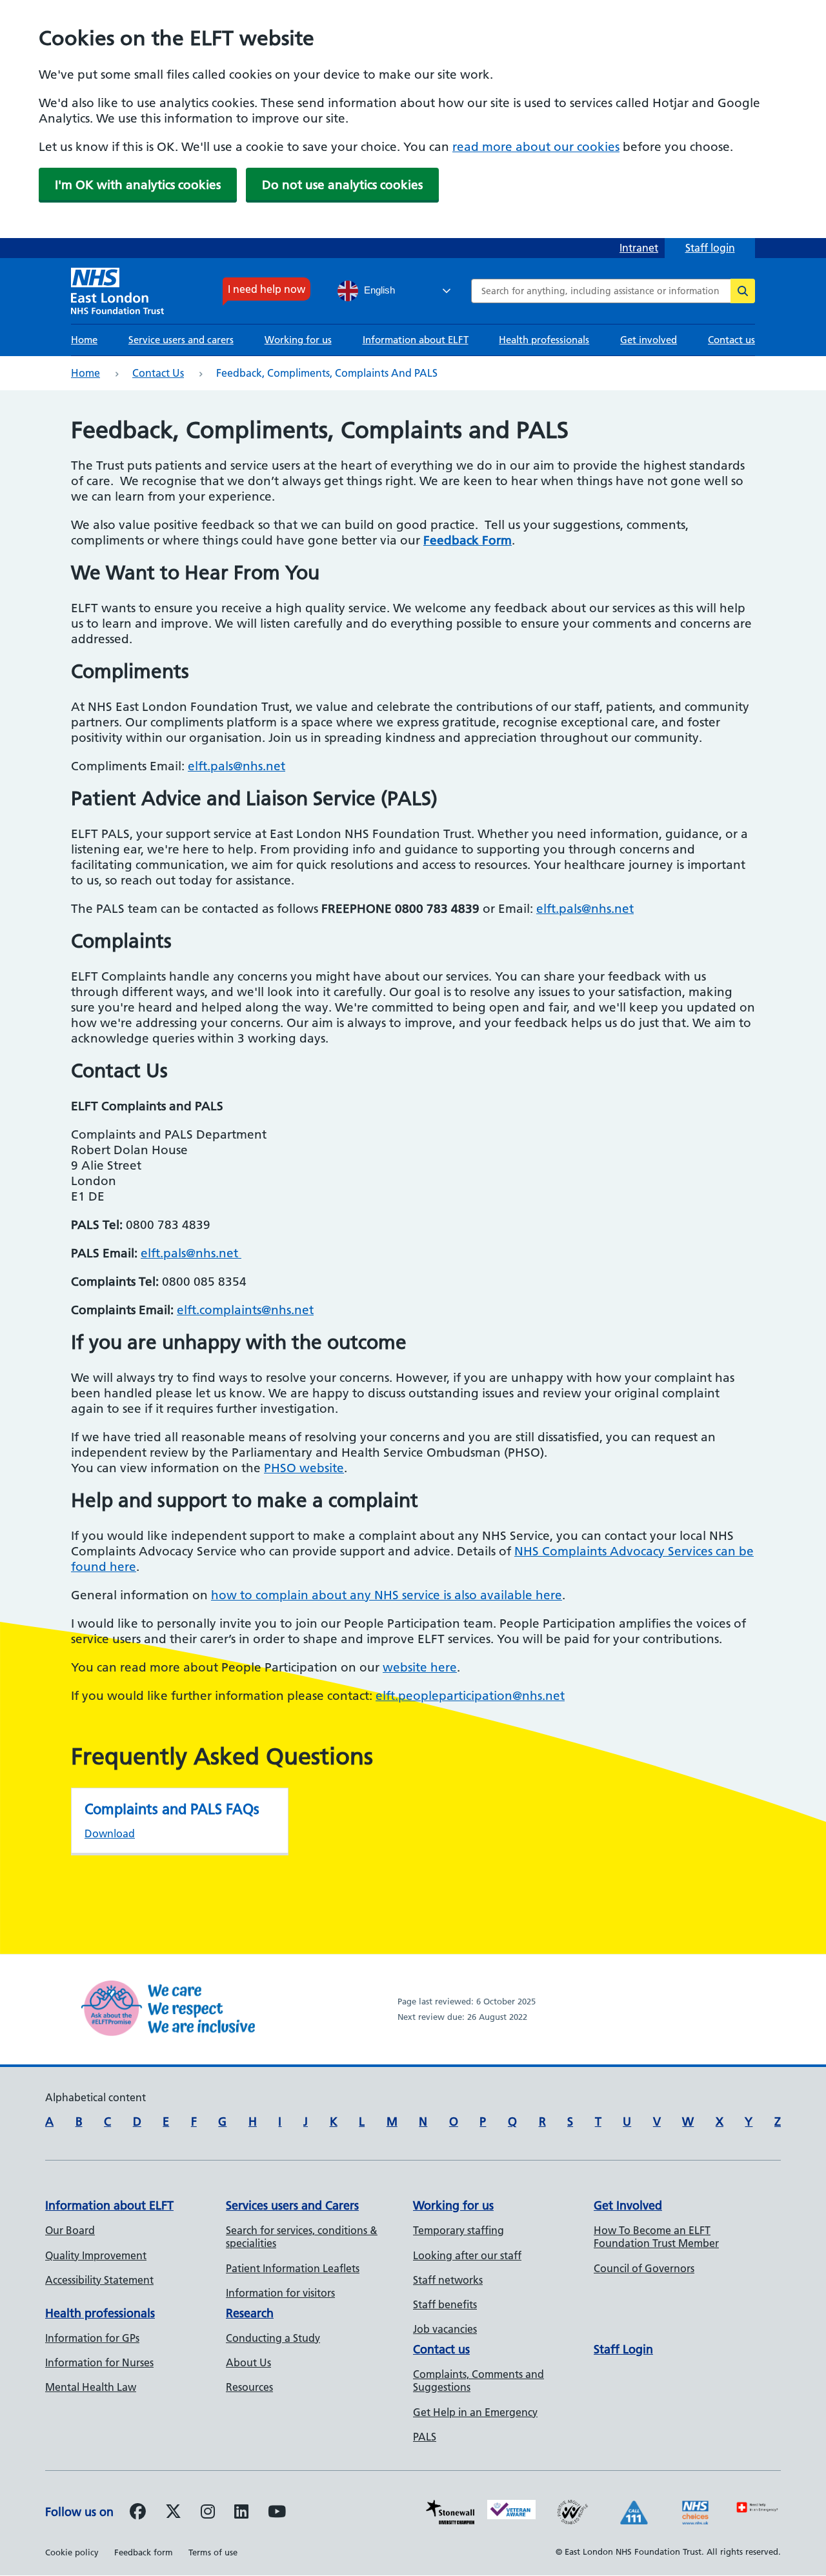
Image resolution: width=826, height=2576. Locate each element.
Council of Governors (644, 2268)
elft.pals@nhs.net (237, 766)
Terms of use (213, 2552)
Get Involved (628, 2205)
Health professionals (544, 340)
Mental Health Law (91, 2387)
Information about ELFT (416, 340)
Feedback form (144, 2552)
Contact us (731, 340)
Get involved (649, 340)
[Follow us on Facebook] (138, 2513)
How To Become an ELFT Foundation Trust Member (656, 2237)
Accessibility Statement (99, 2280)
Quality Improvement (96, 2255)
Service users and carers (181, 340)
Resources (249, 2387)
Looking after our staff (467, 2255)
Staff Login (623, 2349)
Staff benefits (445, 2304)
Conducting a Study (273, 2338)
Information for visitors (280, 2293)
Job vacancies (445, 2329)
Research (250, 2313)
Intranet (639, 248)
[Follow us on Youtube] (277, 2513)
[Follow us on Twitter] (173, 2513)
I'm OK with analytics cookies (138, 185)
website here (420, 1667)
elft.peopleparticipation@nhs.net (470, 1696)
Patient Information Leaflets (293, 2268)
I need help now (267, 289)
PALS (425, 2437)
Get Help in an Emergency (475, 2412)
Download (110, 1833)
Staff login (710, 248)
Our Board (70, 2230)
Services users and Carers (292, 2205)
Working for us (298, 340)
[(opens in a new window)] (208, 2513)
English (378, 290)
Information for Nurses (99, 2362)
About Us (248, 2362)
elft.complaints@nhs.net (245, 1310)
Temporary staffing (458, 2230)
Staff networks (448, 2280)
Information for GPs (92, 2338)
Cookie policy (72, 2552)
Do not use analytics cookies (342, 185)
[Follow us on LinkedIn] (241, 2513)
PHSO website (304, 1468)
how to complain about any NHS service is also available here (387, 1595)
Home (84, 340)
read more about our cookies (536, 147)
